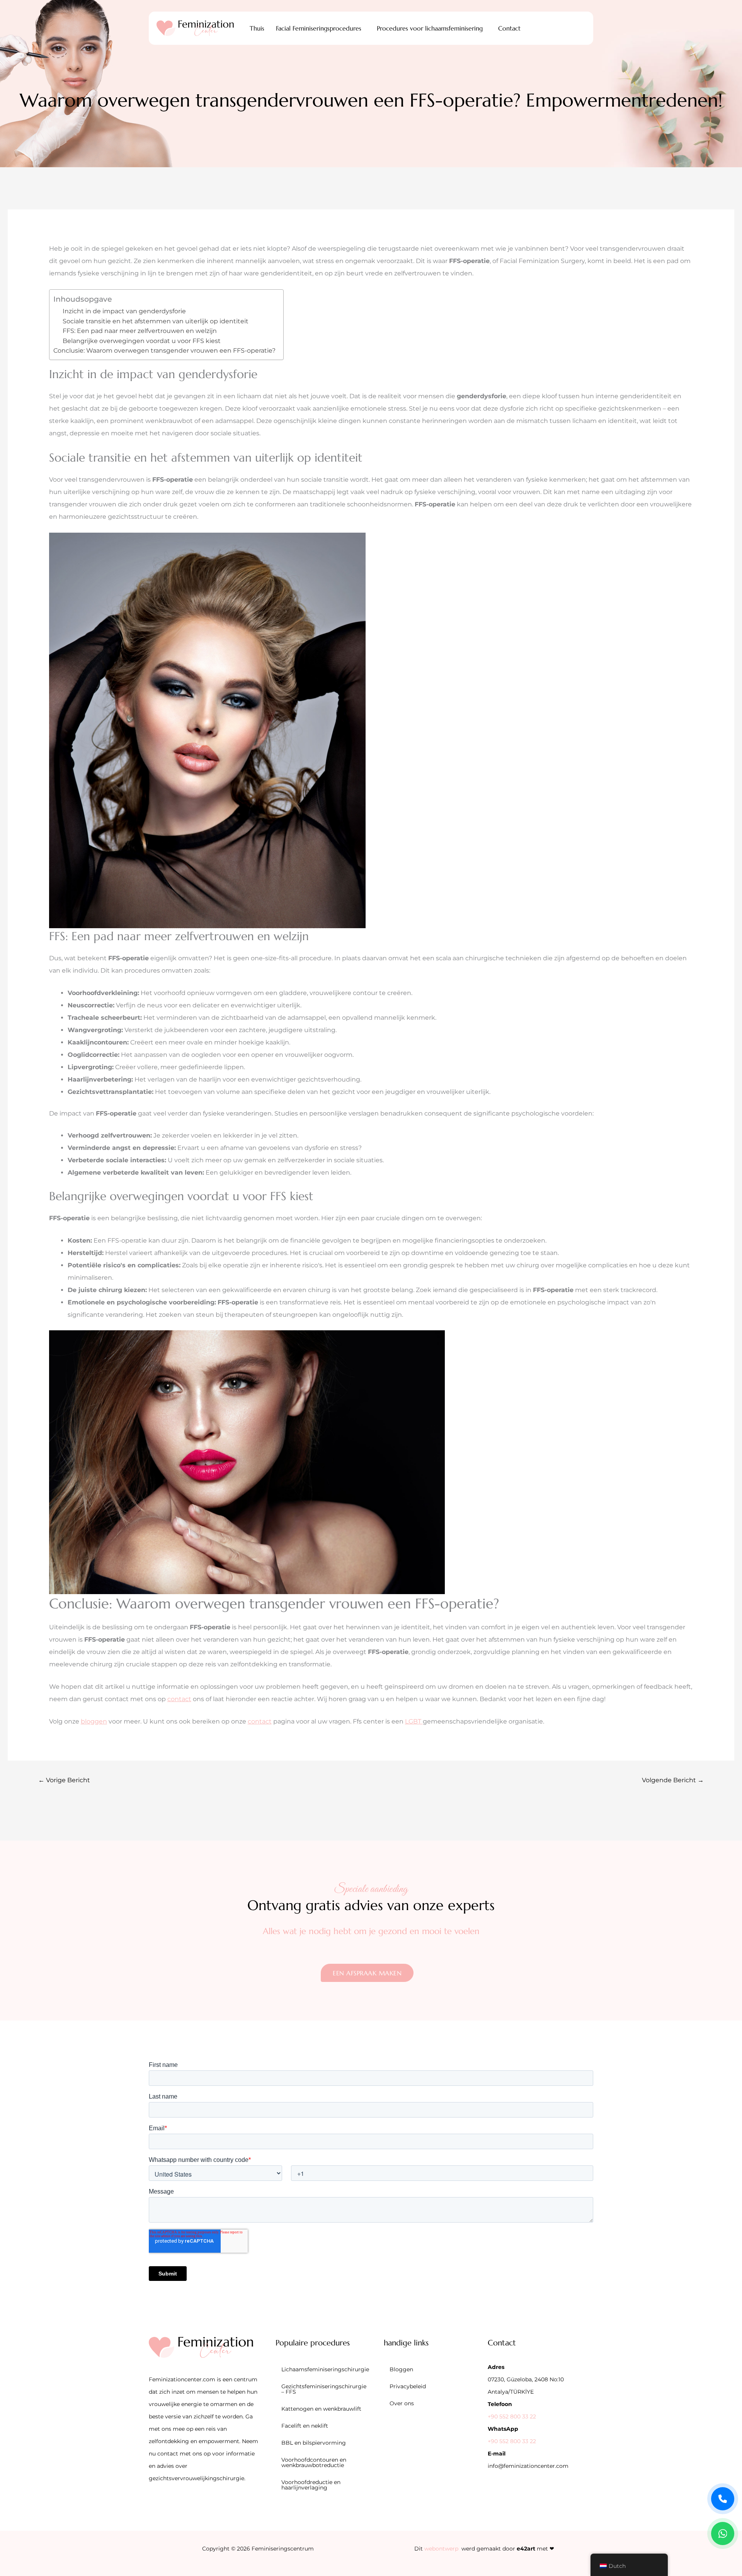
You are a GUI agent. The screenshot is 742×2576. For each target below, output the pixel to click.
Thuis (257, 28)
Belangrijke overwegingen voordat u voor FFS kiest (142, 341)
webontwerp (441, 2549)
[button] (321, 28)
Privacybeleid (408, 2386)
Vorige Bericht (64, 1780)
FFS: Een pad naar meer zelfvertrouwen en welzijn (140, 331)
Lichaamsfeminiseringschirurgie (325, 2369)
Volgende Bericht (673, 1780)
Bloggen (401, 2369)
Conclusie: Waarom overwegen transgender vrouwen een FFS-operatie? (164, 351)
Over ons (402, 2403)
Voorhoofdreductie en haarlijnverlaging (311, 2485)
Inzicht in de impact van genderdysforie (124, 311)
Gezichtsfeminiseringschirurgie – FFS (324, 2389)
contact (179, 1699)
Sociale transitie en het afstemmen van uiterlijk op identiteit (156, 321)
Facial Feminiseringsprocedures (319, 28)
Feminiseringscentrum (283, 2549)
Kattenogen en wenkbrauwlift (321, 2409)
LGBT (414, 1721)
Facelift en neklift (305, 2426)
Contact (509, 28)
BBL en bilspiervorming (314, 2443)
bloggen (94, 1721)
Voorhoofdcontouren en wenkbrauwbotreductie (314, 2462)
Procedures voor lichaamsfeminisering (430, 28)
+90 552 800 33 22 (512, 2416)
